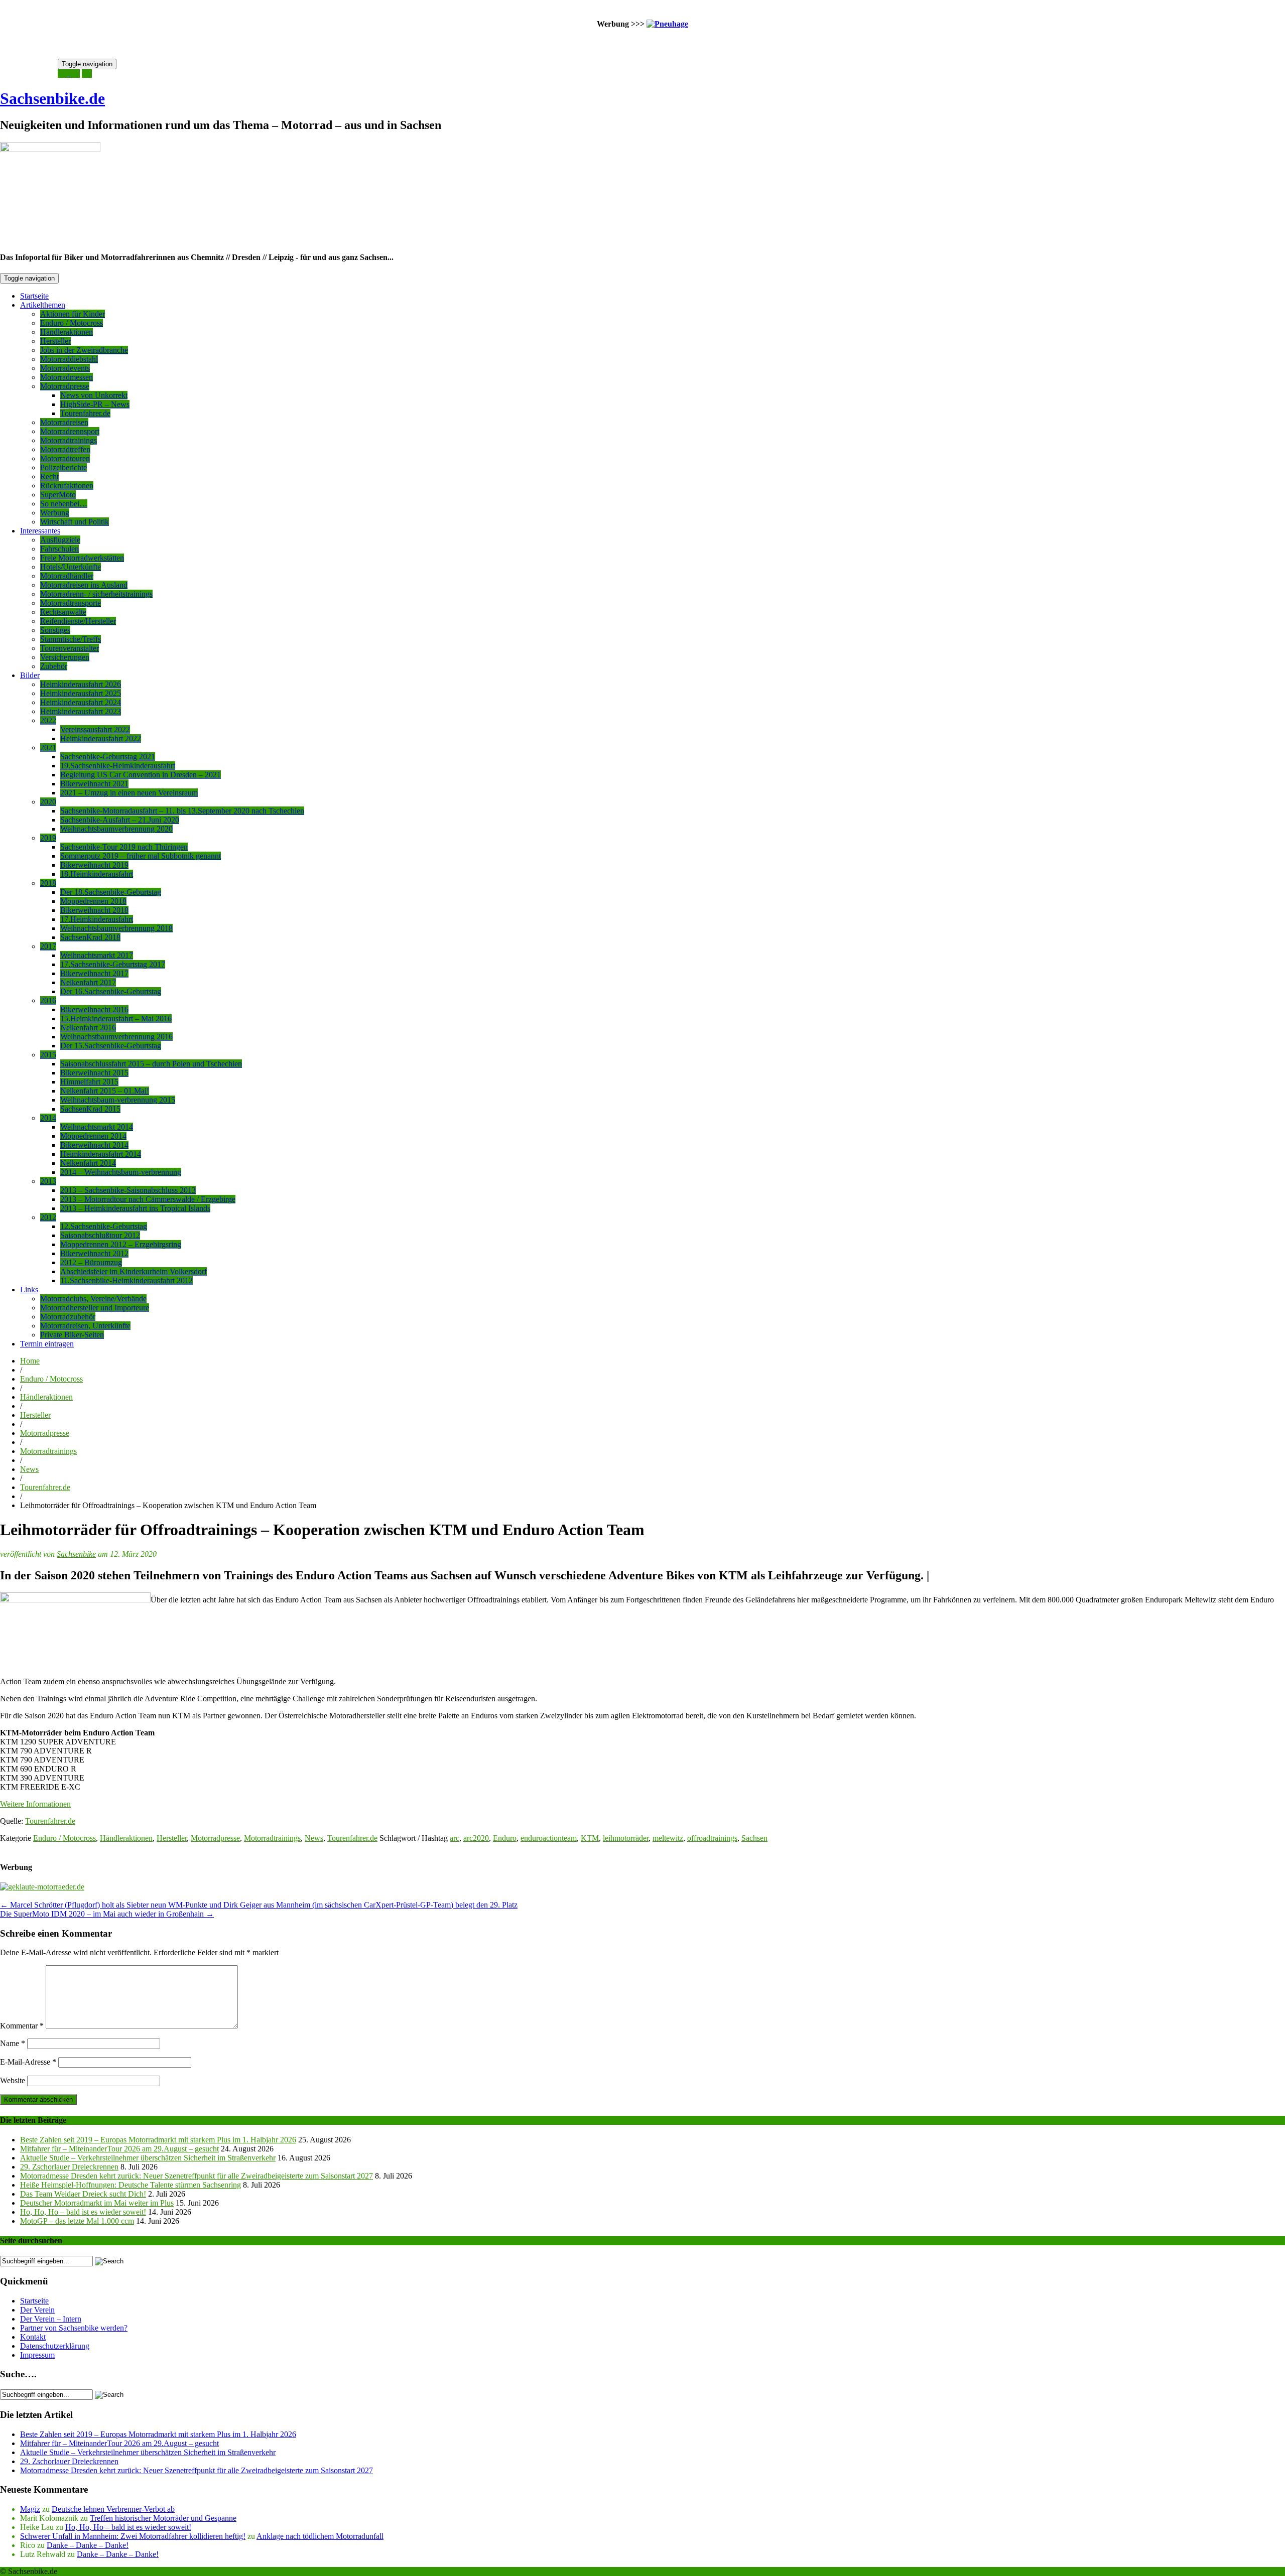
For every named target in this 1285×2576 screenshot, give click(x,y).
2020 (48, 802)
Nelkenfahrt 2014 (88, 1163)
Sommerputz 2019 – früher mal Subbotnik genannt (141, 856)
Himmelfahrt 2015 (89, 1082)
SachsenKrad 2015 (90, 1109)
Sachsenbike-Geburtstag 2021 (108, 757)
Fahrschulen (59, 549)
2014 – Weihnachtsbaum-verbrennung (121, 1172)
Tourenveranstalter (70, 648)
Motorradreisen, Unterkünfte (85, 1326)
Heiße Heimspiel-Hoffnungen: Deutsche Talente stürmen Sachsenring (131, 2185)
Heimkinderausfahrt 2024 (81, 702)
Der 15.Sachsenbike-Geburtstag (111, 1046)
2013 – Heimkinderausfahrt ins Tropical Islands (135, 1208)
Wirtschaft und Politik (75, 522)
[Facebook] (87, 74)
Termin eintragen (47, 1344)
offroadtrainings (712, 1838)
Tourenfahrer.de (85, 413)
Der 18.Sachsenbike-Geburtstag (111, 892)
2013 (48, 1181)
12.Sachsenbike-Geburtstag (104, 1226)
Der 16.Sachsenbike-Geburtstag (111, 991)
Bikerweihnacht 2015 (94, 1073)
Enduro (505, 1838)
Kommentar (22, 2026)
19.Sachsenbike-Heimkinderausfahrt (118, 766)
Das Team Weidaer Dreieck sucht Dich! (83, 2194)
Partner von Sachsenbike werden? (74, 2328)
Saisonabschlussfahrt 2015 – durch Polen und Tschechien (151, 1064)
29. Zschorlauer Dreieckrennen (69, 2167)
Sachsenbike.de (52, 98)
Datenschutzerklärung (55, 2346)
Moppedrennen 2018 (93, 901)
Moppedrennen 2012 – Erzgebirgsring (121, 1244)
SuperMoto (58, 495)
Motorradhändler (67, 576)
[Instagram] (75, 74)
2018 (48, 883)
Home (30, 1361)
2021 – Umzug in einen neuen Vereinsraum (129, 793)
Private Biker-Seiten (72, 1335)
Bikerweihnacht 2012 (94, 1253)
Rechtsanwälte (63, 612)
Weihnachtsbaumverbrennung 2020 (116, 829)
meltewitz (668, 1838)
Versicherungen (65, 657)
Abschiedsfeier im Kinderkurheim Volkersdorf (134, 1271)
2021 (48, 748)
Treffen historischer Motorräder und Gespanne (163, 2518)
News (29, 1469)
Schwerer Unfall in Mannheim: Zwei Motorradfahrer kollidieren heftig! (133, 2536)
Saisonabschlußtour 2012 (100, 1235)
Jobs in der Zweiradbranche (84, 350)
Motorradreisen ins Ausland (84, 585)
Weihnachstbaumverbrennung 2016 (116, 1037)
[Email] (64, 74)
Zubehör (54, 666)
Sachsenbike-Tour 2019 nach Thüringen (124, 847)
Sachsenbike (76, 1554)
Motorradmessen (67, 377)
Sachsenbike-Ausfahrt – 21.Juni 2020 (120, 820)
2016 (48, 1000)
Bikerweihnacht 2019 (94, 865)
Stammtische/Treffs (71, 639)
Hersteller (55, 341)
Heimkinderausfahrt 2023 (81, 711)
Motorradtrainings (69, 440)
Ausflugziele (60, 540)
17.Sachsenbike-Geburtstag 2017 (113, 964)
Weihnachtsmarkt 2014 (97, 1127)
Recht (49, 477)
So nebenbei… (64, 504)
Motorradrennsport (70, 431)
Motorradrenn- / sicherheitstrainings (96, 594)
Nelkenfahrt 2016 (88, 1028)
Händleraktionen (67, 332)
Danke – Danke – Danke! (88, 2545)
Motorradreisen (64, 422)
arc (455, 1838)
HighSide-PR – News (95, 404)
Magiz (30, 2509)
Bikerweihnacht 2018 (94, 910)
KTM (590, 1838)
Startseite (34, 296)
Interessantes (40, 531)
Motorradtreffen (65, 449)
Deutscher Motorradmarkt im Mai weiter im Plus (97, 2203)
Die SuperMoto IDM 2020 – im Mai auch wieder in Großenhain (107, 1914)
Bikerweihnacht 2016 (94, 1009)
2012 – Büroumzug (91, 1262)
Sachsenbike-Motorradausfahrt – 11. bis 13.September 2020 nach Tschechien (182, 811)
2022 (48, 720)
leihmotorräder (626, 1838)
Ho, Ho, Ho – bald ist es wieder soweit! (83, 2212)
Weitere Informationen (35, 1804)
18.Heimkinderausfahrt (97, 874)
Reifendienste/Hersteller (78, 621)
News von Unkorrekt (94, 395)
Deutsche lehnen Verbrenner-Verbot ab (113, 2509)
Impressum (37, 2355)
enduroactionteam (549, 1838)
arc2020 (476, 1838)
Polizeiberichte (63, 467)
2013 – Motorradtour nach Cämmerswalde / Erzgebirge (148, 1199)
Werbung (55, 513)
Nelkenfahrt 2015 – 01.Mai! (105, 1091)
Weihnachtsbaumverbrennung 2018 (116, 928)
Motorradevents (65, 368)
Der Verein (37, 2310)
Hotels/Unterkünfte (71, 567)
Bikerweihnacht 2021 (94, 784)
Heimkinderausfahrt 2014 (101, 1154)
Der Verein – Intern (51, 2319)
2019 (48, 838)
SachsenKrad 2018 (90, 937)
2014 (48, 1118)
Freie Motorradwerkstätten (82, 558)
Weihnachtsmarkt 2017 (97, 955)
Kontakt (33, 2337)
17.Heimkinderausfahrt (97, 919)
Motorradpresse (65, 386)
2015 (48, 1055)
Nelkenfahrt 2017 (88, 982)
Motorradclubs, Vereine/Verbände (93, 1299)
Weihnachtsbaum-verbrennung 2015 (118, 1100)
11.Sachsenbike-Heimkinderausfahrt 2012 (126, 1280)
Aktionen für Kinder (73, 314)
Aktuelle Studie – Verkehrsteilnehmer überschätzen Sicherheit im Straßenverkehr (148, 2158)
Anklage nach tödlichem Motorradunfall (320, 2536)
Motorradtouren (65, 458)
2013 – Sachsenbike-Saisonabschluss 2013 (128, 1190)
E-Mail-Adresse (28, 2062)
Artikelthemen (43, 305)
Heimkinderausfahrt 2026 (81, 684)
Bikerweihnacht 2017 (94, 973)
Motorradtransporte (71, 603)
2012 (48, 1217)
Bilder (30, 675)
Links (29, 1290)
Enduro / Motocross (72, 323)
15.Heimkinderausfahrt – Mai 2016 (116, 1019)
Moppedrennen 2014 (93, 1136)
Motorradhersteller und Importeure (95, 1308)
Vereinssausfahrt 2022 (95, 729)
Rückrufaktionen (67, 486)
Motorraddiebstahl (69, 359)
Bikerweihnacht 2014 (94, 1145)
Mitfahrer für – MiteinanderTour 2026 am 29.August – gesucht (119, 2149)
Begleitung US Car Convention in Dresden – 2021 (141, 775)
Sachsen (754, 1838)
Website (13, 2080)
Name (13, 2043)
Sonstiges (55, 630)
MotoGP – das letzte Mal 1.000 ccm (77, 2221)
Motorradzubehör (68, 1317)
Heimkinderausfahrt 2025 (81, 693)
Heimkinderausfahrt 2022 (101, 738)
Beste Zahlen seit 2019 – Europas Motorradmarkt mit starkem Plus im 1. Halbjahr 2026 (158, 2140)
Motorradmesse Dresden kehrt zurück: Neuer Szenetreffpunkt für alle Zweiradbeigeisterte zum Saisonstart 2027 (197, 2176)
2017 (48, 946)
